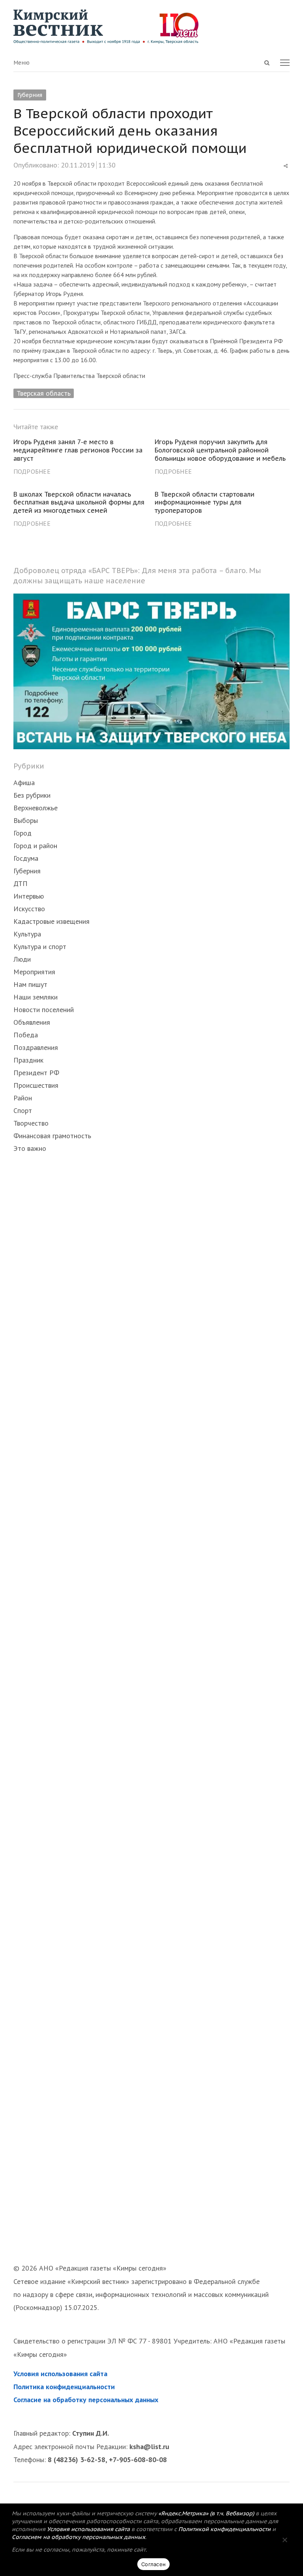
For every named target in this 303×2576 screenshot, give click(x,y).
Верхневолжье (36, 808)
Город (22, 833)
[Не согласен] (284, 2540)
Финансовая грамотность (52, 1136)
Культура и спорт (40, 946)
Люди (22, 959)
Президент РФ (36, 1073)
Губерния (30, 95)
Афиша (24, 783)
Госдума (26, 858)
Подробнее (32, 471)
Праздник (28, 1060)
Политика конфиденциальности (64, 2387)
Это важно (30, 1148)
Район (23, 1098)
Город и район (35, 846)
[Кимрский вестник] (152, 27)
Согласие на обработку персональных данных (86, 2400)
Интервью (29, 896)
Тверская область (44, 393)
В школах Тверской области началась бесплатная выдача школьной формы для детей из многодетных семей (79, 503)
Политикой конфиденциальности (224, 2529)
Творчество (31, 1123)
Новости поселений (44, 1010)
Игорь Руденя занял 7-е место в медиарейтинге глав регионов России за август (78, 450)
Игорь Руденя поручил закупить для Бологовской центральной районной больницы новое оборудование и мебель (220, 450)
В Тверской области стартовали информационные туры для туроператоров (205, 503)
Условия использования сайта (60, 2374)
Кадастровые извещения (51, 921)
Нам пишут (30, 984)
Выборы (26, 820)
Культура (27, 934)
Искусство (29, 909)
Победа (26, 1035)
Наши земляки (36, 997)
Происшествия (36, 1085)
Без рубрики (32, 795)
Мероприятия (34, 972)
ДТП (21, 883)
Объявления (32, 1022)
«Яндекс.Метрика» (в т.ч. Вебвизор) (206, 2513)
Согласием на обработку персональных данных (79, 2537)
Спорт (23, 1110)
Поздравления (36, 1047)
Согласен (153, 2564)
